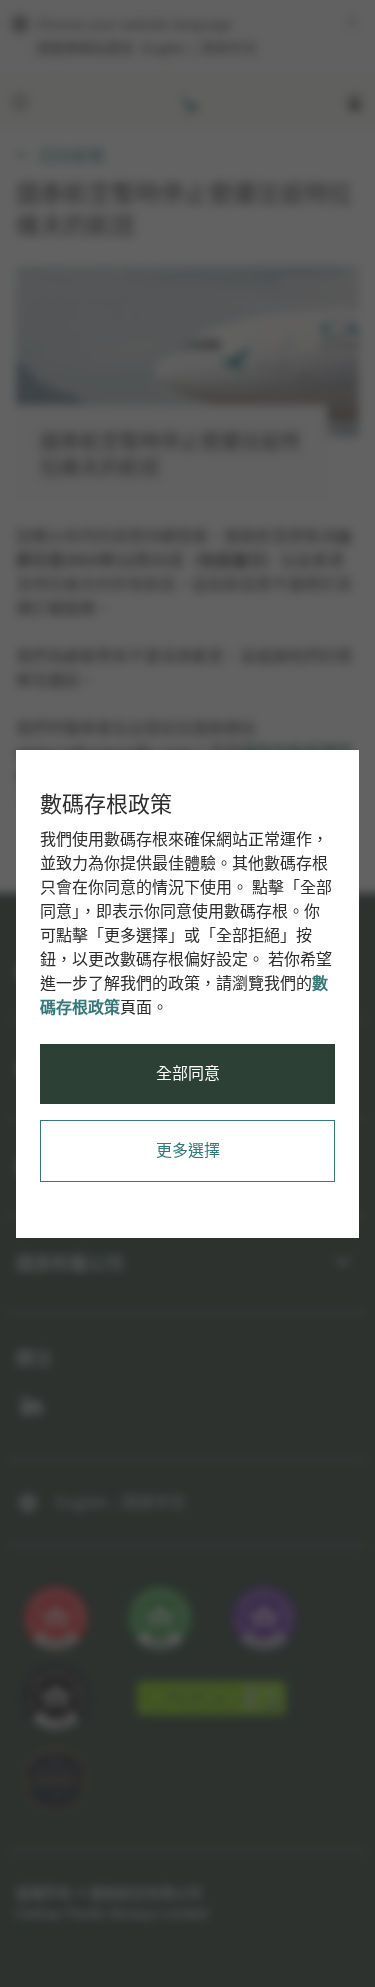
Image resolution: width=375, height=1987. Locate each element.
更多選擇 (188, 1150)
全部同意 (188, 1073)
